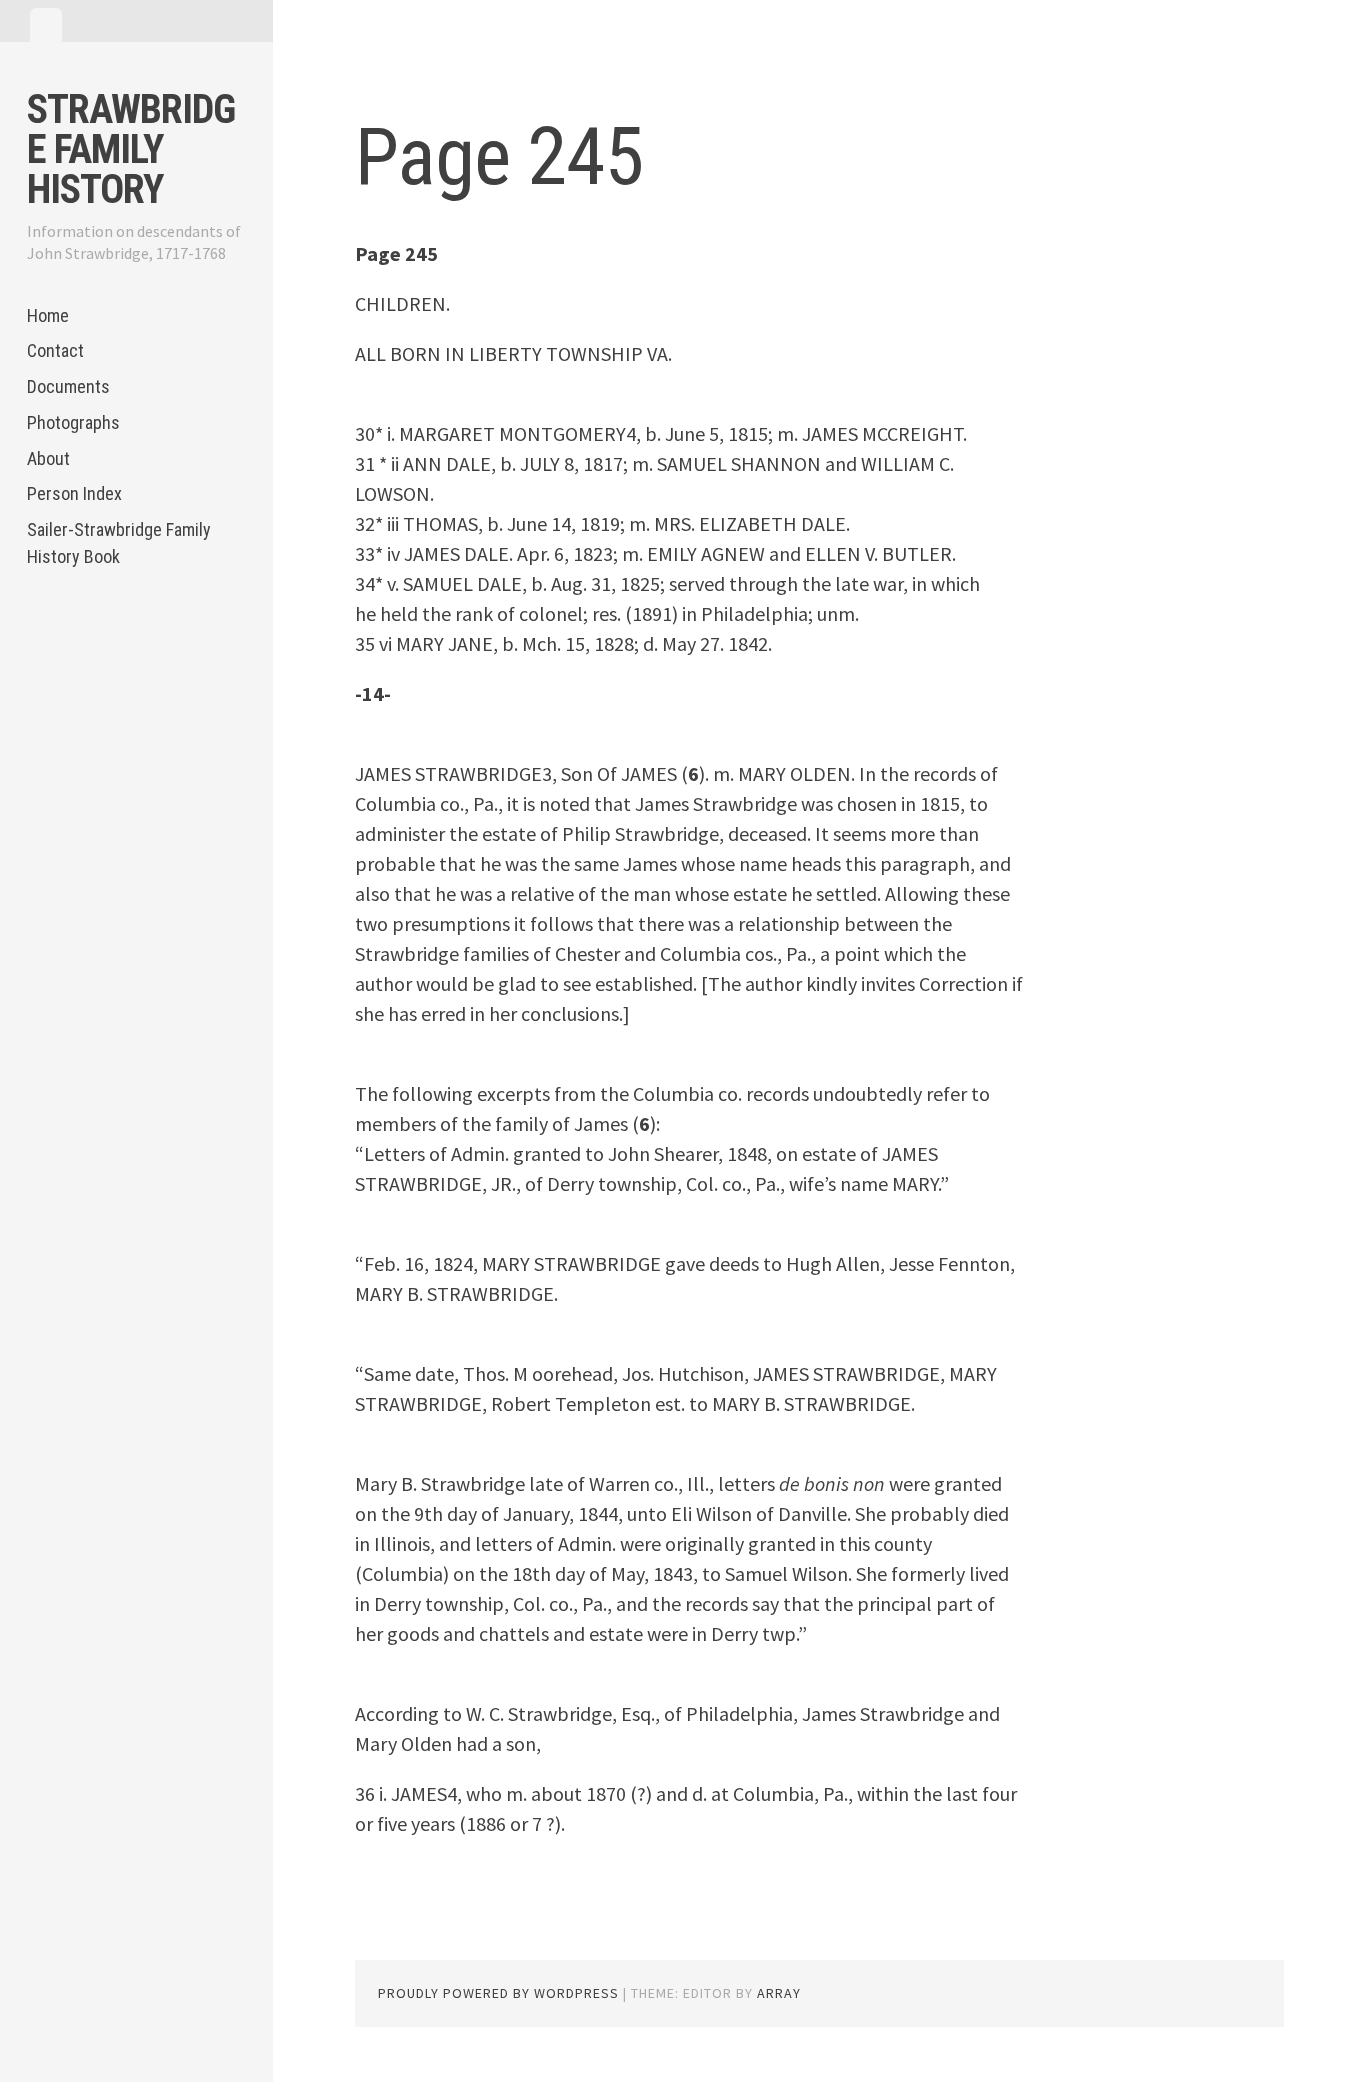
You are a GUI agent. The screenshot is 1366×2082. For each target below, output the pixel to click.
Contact (55, 350)
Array (779, 1993)
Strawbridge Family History (131, 149)
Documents (68, 386)
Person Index (74, 493)
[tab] (46, 25)
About (48, 458)
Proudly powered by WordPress (498, 1993)
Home (48, 315)
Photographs (73, 422)
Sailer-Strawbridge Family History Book (119, 543)
